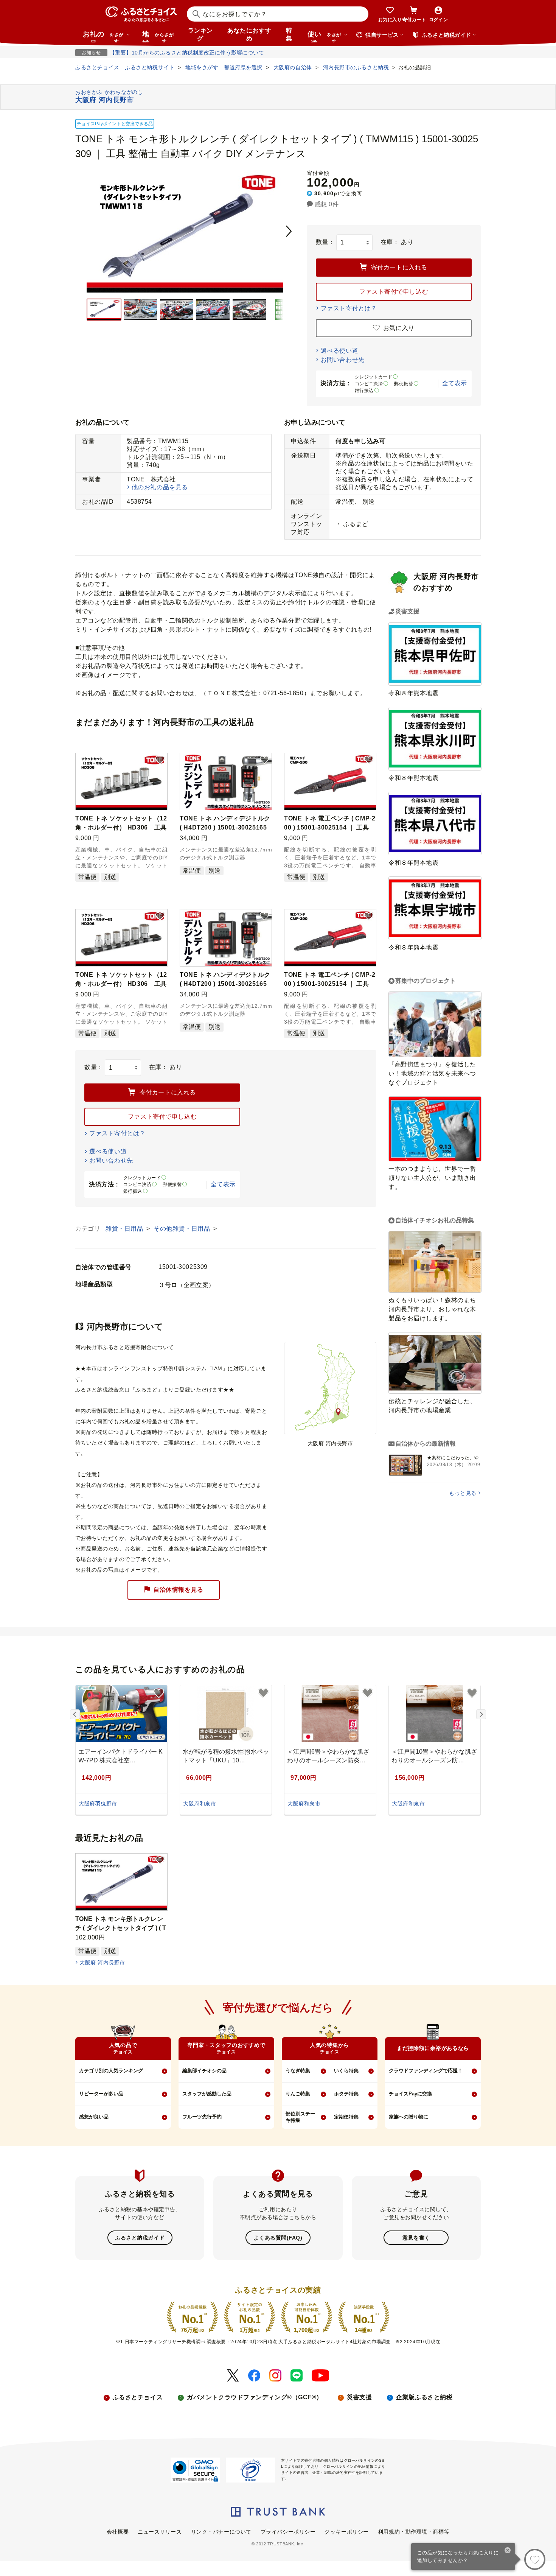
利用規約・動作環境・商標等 (414, 2532)
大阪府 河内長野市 (102, 1963)
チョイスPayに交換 (410, 2094)
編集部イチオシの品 (204, 2071)
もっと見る (463, 1493)
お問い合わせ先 (343, 360)
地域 (158, 36)
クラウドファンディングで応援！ (426, 2071)
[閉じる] (508, 2551)
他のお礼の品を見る (160, 487)
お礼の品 (103, 36)
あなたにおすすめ (249, 34)
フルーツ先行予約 (202, 2117)
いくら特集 (346, 2071)
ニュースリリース (160, 2532)
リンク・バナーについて (221, 2532)
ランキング (200, 34)
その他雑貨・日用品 (183, 1229)
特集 (289, 34)
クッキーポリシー (346, 2532)
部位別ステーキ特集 (300, 2117)
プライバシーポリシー (288, 2532)
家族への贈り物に (408, 2117)
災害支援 (359, 2397)
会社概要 (118, 2532)
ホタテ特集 (346, 2094)
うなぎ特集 (298, 2071)
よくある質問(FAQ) (278, 2238)
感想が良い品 (94, 2117)
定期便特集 (346, 2117)
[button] (160, 760)
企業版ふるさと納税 (424, 2397)
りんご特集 (298, 2094)
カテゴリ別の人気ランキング (111, 2071)
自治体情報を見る (178, 1590)
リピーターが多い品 (101, 2094)
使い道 (324, 36)
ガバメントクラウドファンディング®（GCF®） (255, 2397)
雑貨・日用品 (125, 1229)
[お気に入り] (535, 2559)
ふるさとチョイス (138, 2397)
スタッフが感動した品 (207, 2094)
